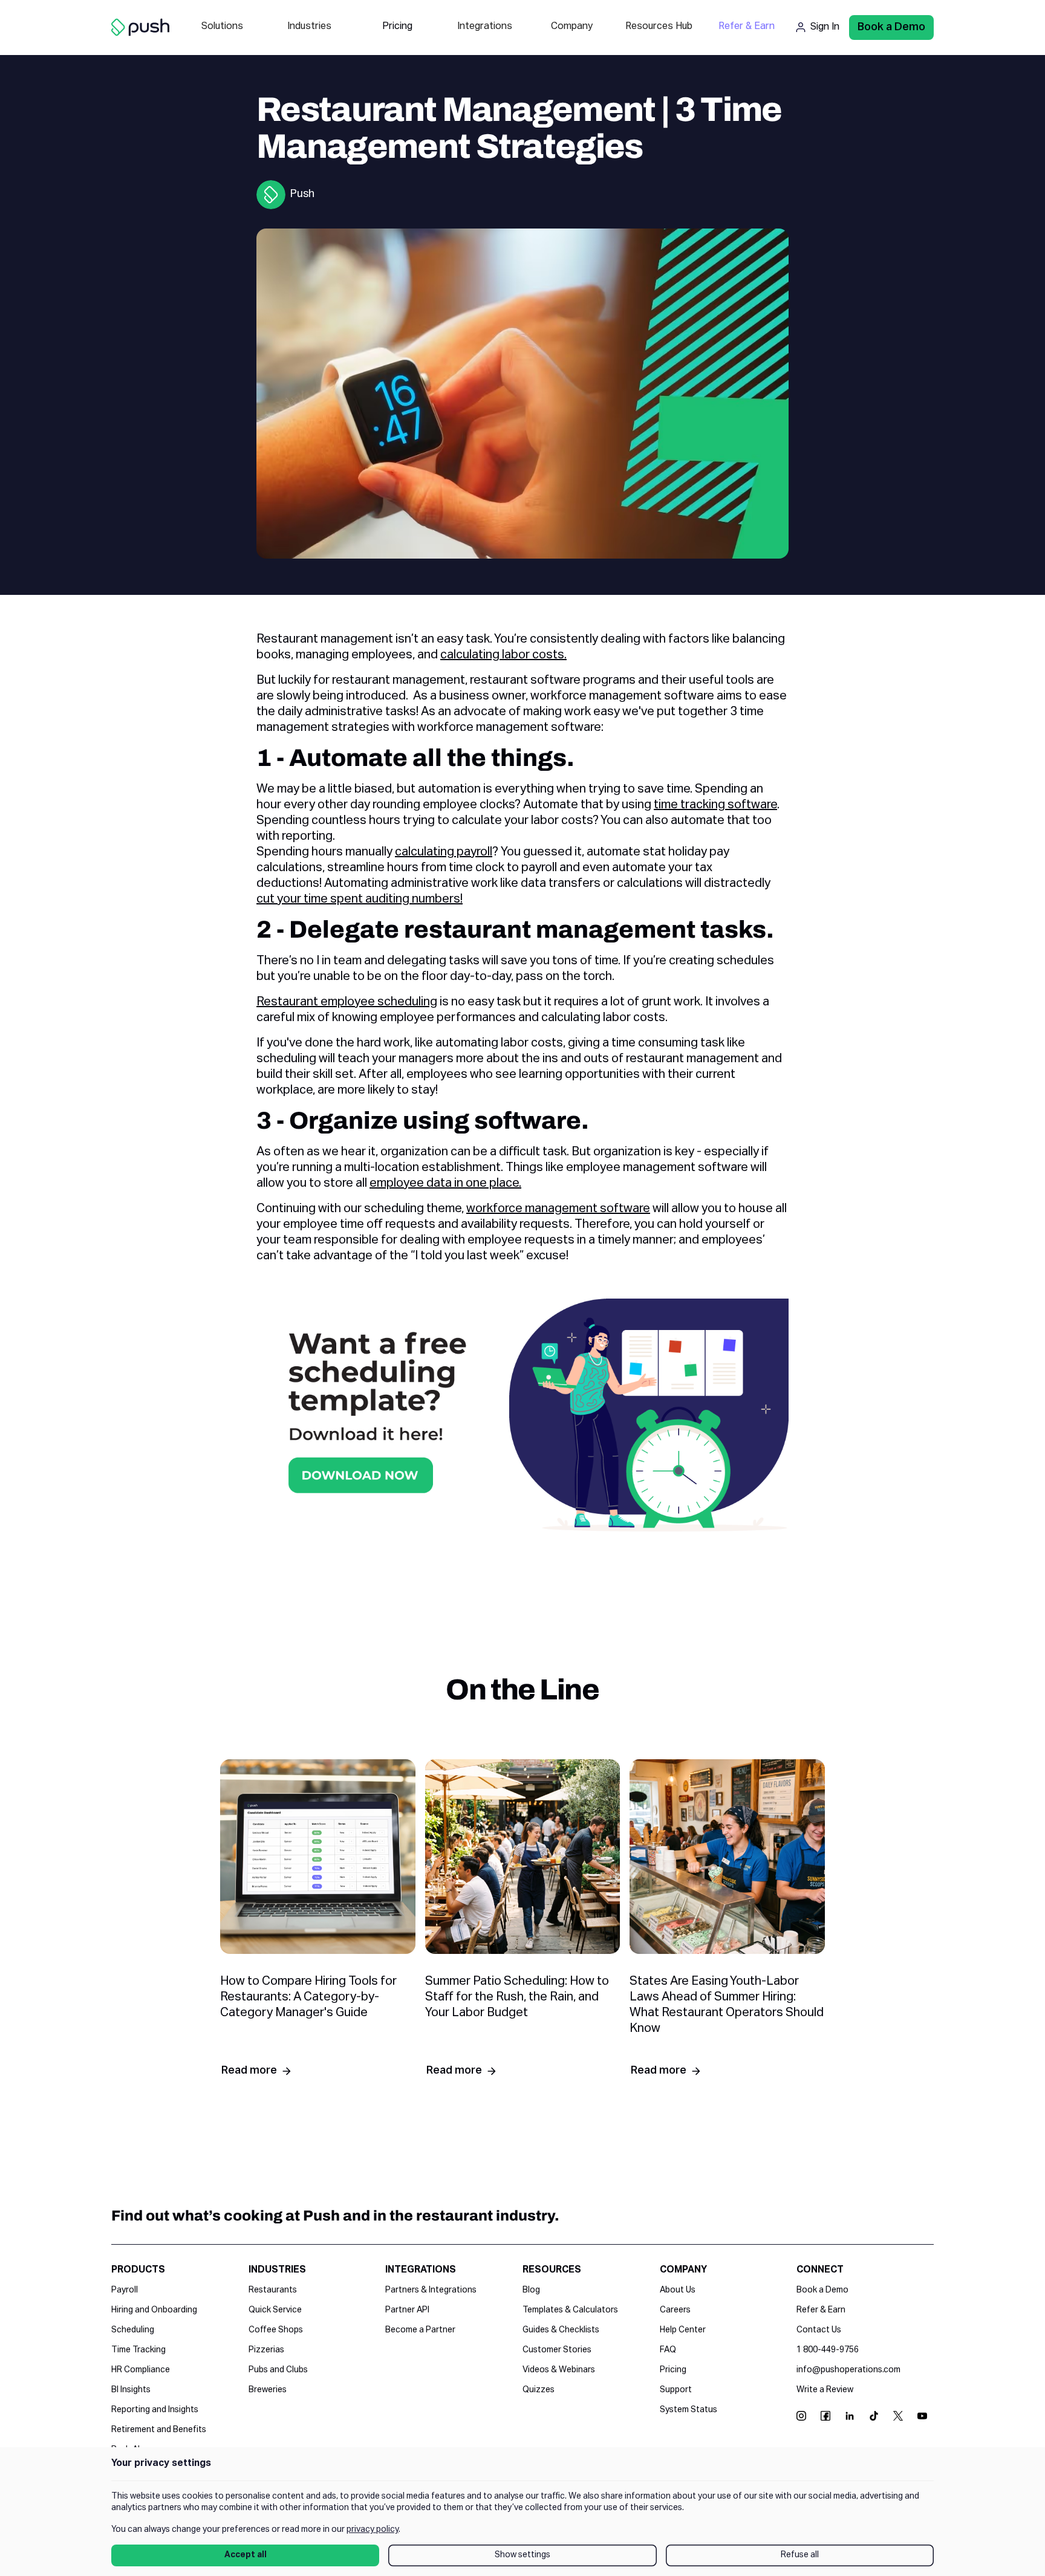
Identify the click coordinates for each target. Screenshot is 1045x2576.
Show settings (522, 2555)
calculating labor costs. (503, 655)
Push (302, 194)
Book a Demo (891, 27)
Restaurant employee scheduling (347, 1002)
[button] (223, 28)
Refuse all (800, 2555)
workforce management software (558, 1209)
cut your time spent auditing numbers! (360, 899)
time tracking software (715, 805)
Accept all (246, 2555)
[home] (140, 28)
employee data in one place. (445, 1183)
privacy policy (373, 2529)
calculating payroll (444, 852)
